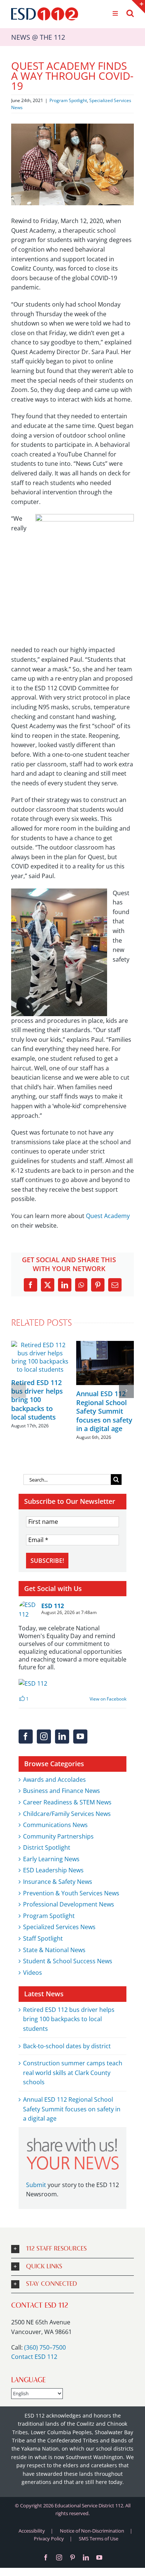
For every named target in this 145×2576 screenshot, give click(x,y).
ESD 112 (53, 1606)
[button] (19, 1391)
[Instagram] (44, 1737)
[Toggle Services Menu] (115, 14)
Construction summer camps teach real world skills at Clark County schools (73, 2073)
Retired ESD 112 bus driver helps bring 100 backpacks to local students (37, 1400)
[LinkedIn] (62, 1737)
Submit (36, 2185)
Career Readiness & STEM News (67, 1802)
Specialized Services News (59, 1927)
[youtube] (99, 2557)
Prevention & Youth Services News (71, 1893)
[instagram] (59, 2557)
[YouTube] (80, 1737)
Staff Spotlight (43, 1938)
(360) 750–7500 (45, 2347)
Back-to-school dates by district (67, 2046)
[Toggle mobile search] (130, 13)
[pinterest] (72, 2557)
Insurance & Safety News (58, 1882)
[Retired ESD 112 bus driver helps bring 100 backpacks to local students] (40, 1345)
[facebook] (46, 2557)
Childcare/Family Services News (67, 1814)
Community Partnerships (58, 1836)
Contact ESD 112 (34, 2357)
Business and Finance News (62, 1791)
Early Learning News (51, 1859)
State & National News (54, 1950)
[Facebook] (26, 1737)
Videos (33, 1973)
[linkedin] (86, 2557)
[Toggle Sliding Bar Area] (138, 7)
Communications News (55, 1825)
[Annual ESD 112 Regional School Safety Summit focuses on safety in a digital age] (105, 1345)
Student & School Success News (68, 1961)
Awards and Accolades (54, 1780)
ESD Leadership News (53, 1870)
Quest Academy (108, 1216)
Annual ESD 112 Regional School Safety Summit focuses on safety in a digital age (104, 1411)
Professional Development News (69, 1904)
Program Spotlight (68, 100)
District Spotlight (47, 1847)
